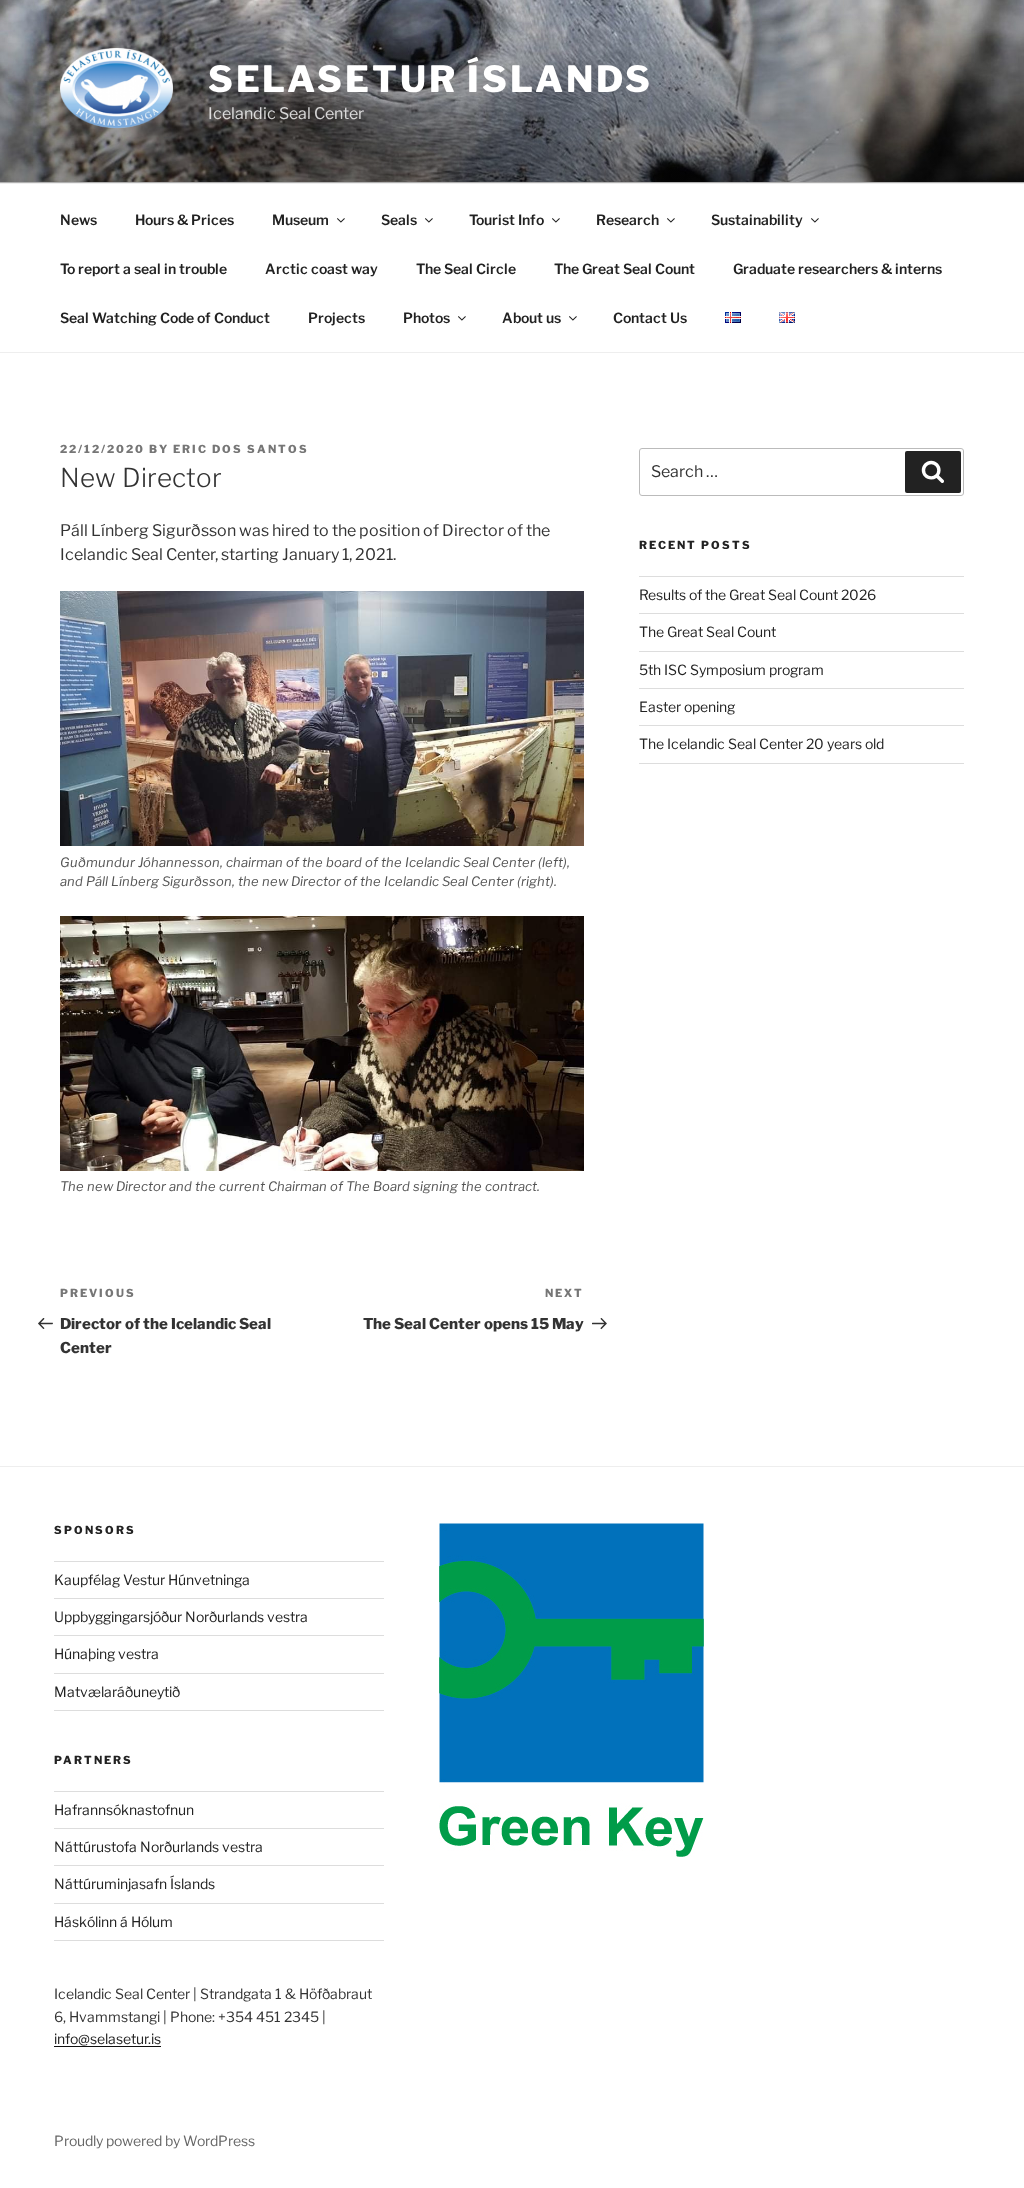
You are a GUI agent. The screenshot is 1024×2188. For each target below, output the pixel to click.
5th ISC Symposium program (731, 669)
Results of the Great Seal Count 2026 (757, 594)
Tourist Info (506, 219)
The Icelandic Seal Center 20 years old (761, 743)
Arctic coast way (321, 268)
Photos (426, 317)
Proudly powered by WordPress (154, 2140)
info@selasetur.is (107, 2038)
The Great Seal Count (624, 268)
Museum (300, 219)
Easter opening (687, 706)
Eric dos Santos (241, 449)
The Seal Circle (466, 268)
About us (531, 317)
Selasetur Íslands (430, 79)
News (78, 219)
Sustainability (757, 219)
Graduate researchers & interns (837, 268)
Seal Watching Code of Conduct (165, 317)
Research (627, 219)
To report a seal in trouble (143, 268)
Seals (399, 219)
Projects (336, 317)
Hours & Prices (184, 219)
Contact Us (650, 317)
